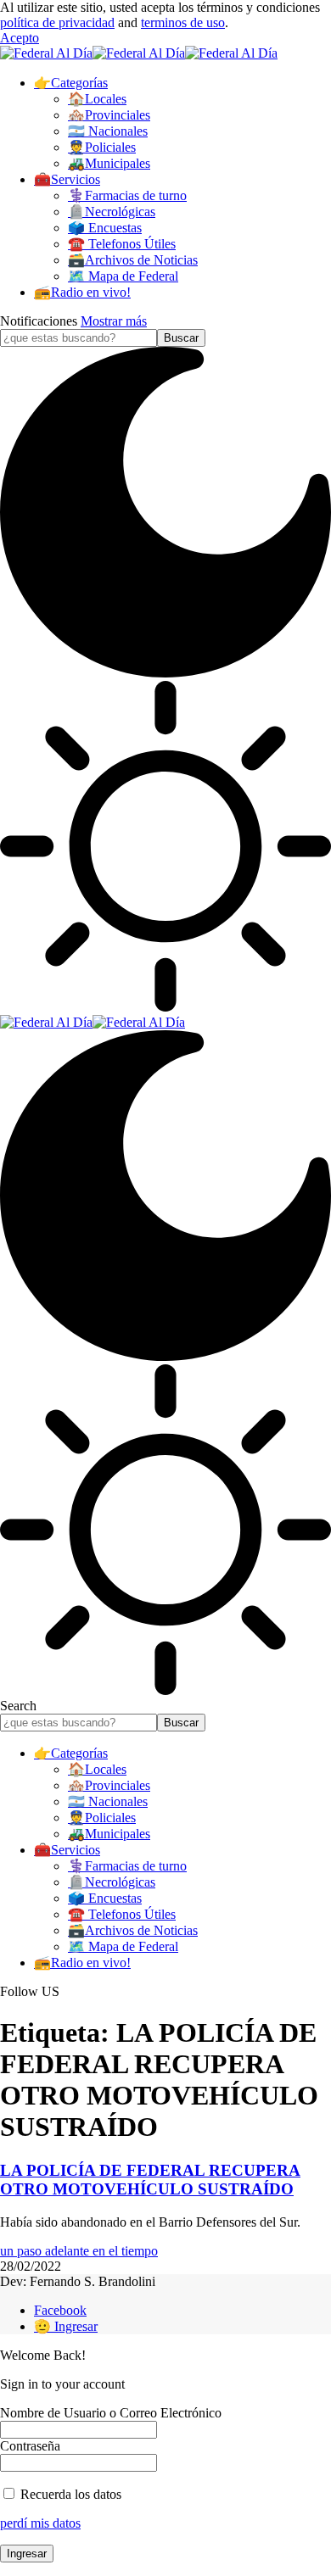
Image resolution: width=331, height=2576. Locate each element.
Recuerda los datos (69, 2494)
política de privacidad (57, 22)
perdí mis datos (40, 2523)
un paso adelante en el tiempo (79, 2251)
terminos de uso (183, 22)
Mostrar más (114, 321)
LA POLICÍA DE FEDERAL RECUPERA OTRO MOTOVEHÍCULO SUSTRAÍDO (150, 2180)
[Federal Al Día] (139, 53)
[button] (20, 38)
